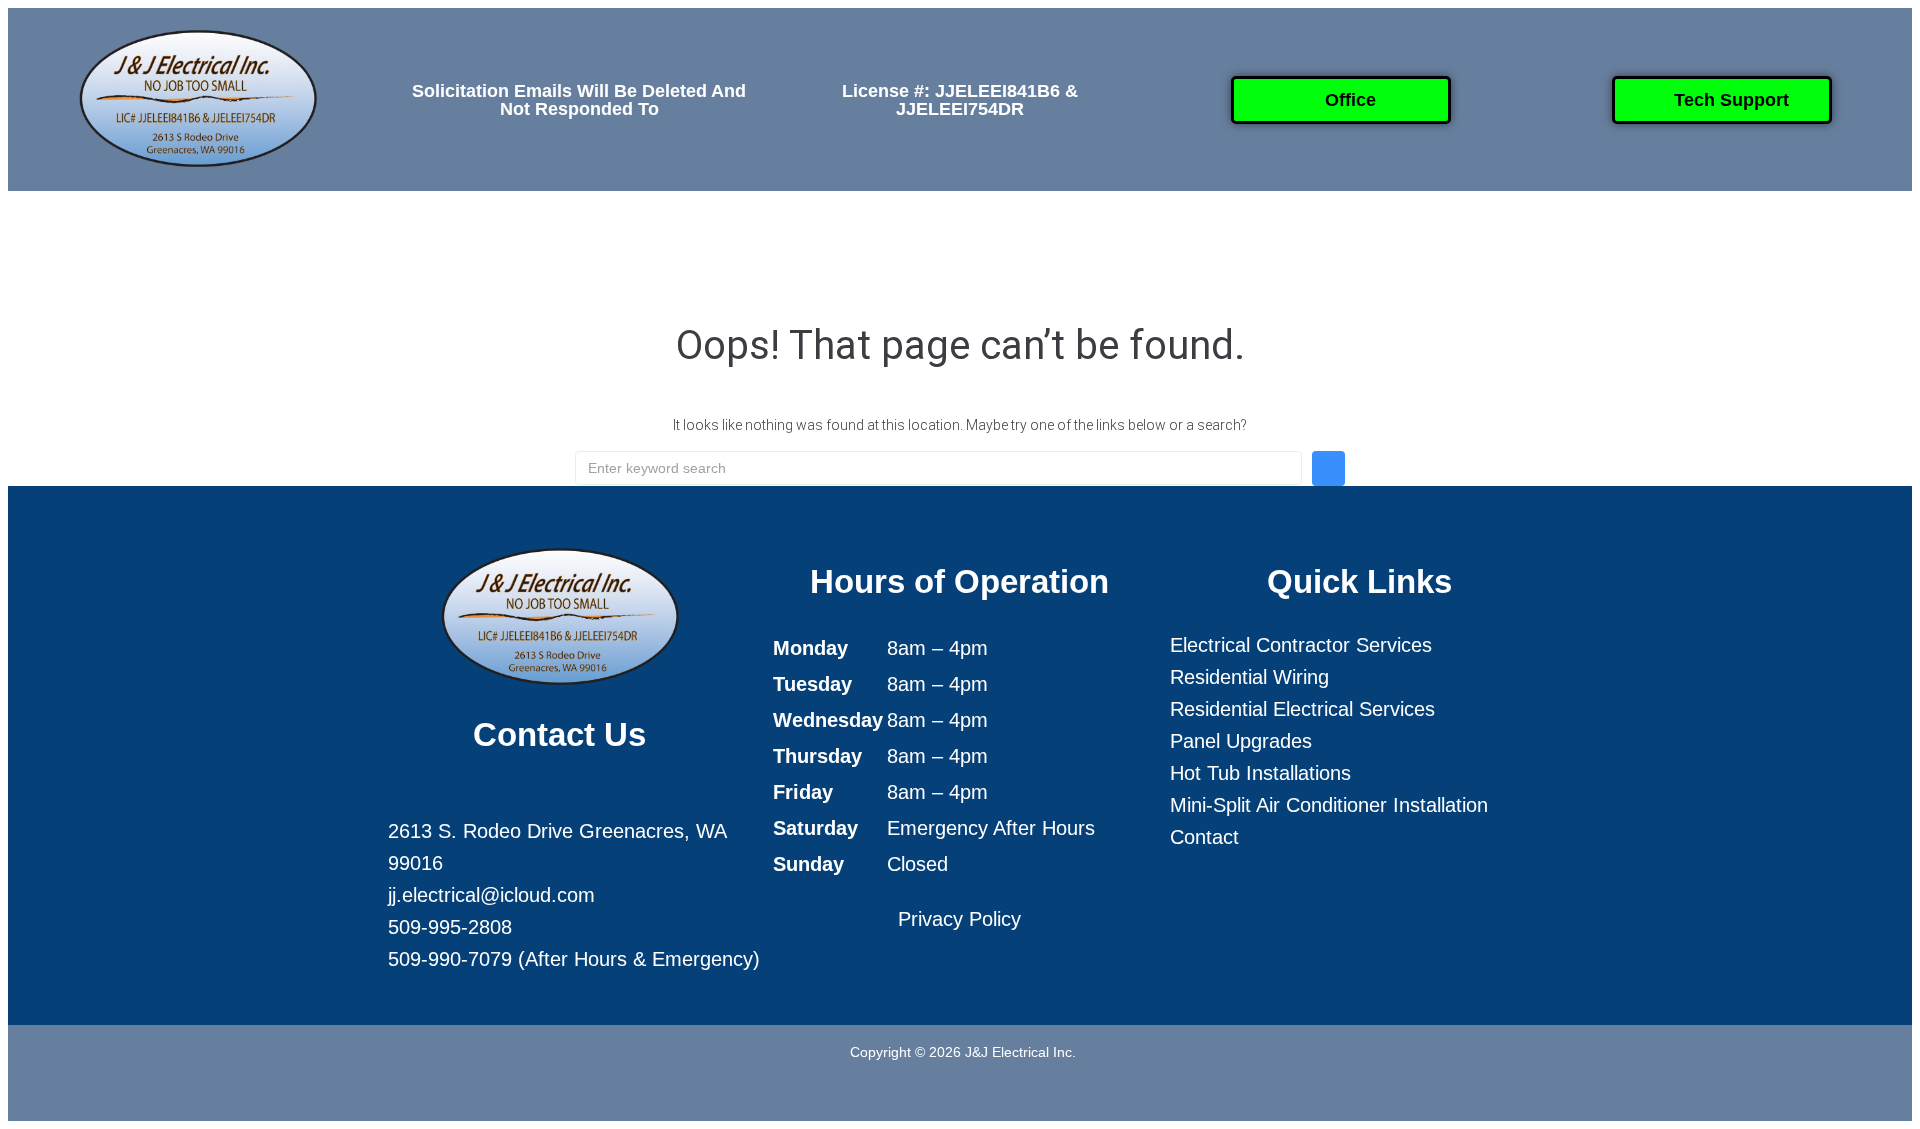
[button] (735, 240)
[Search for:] (938, 468)
